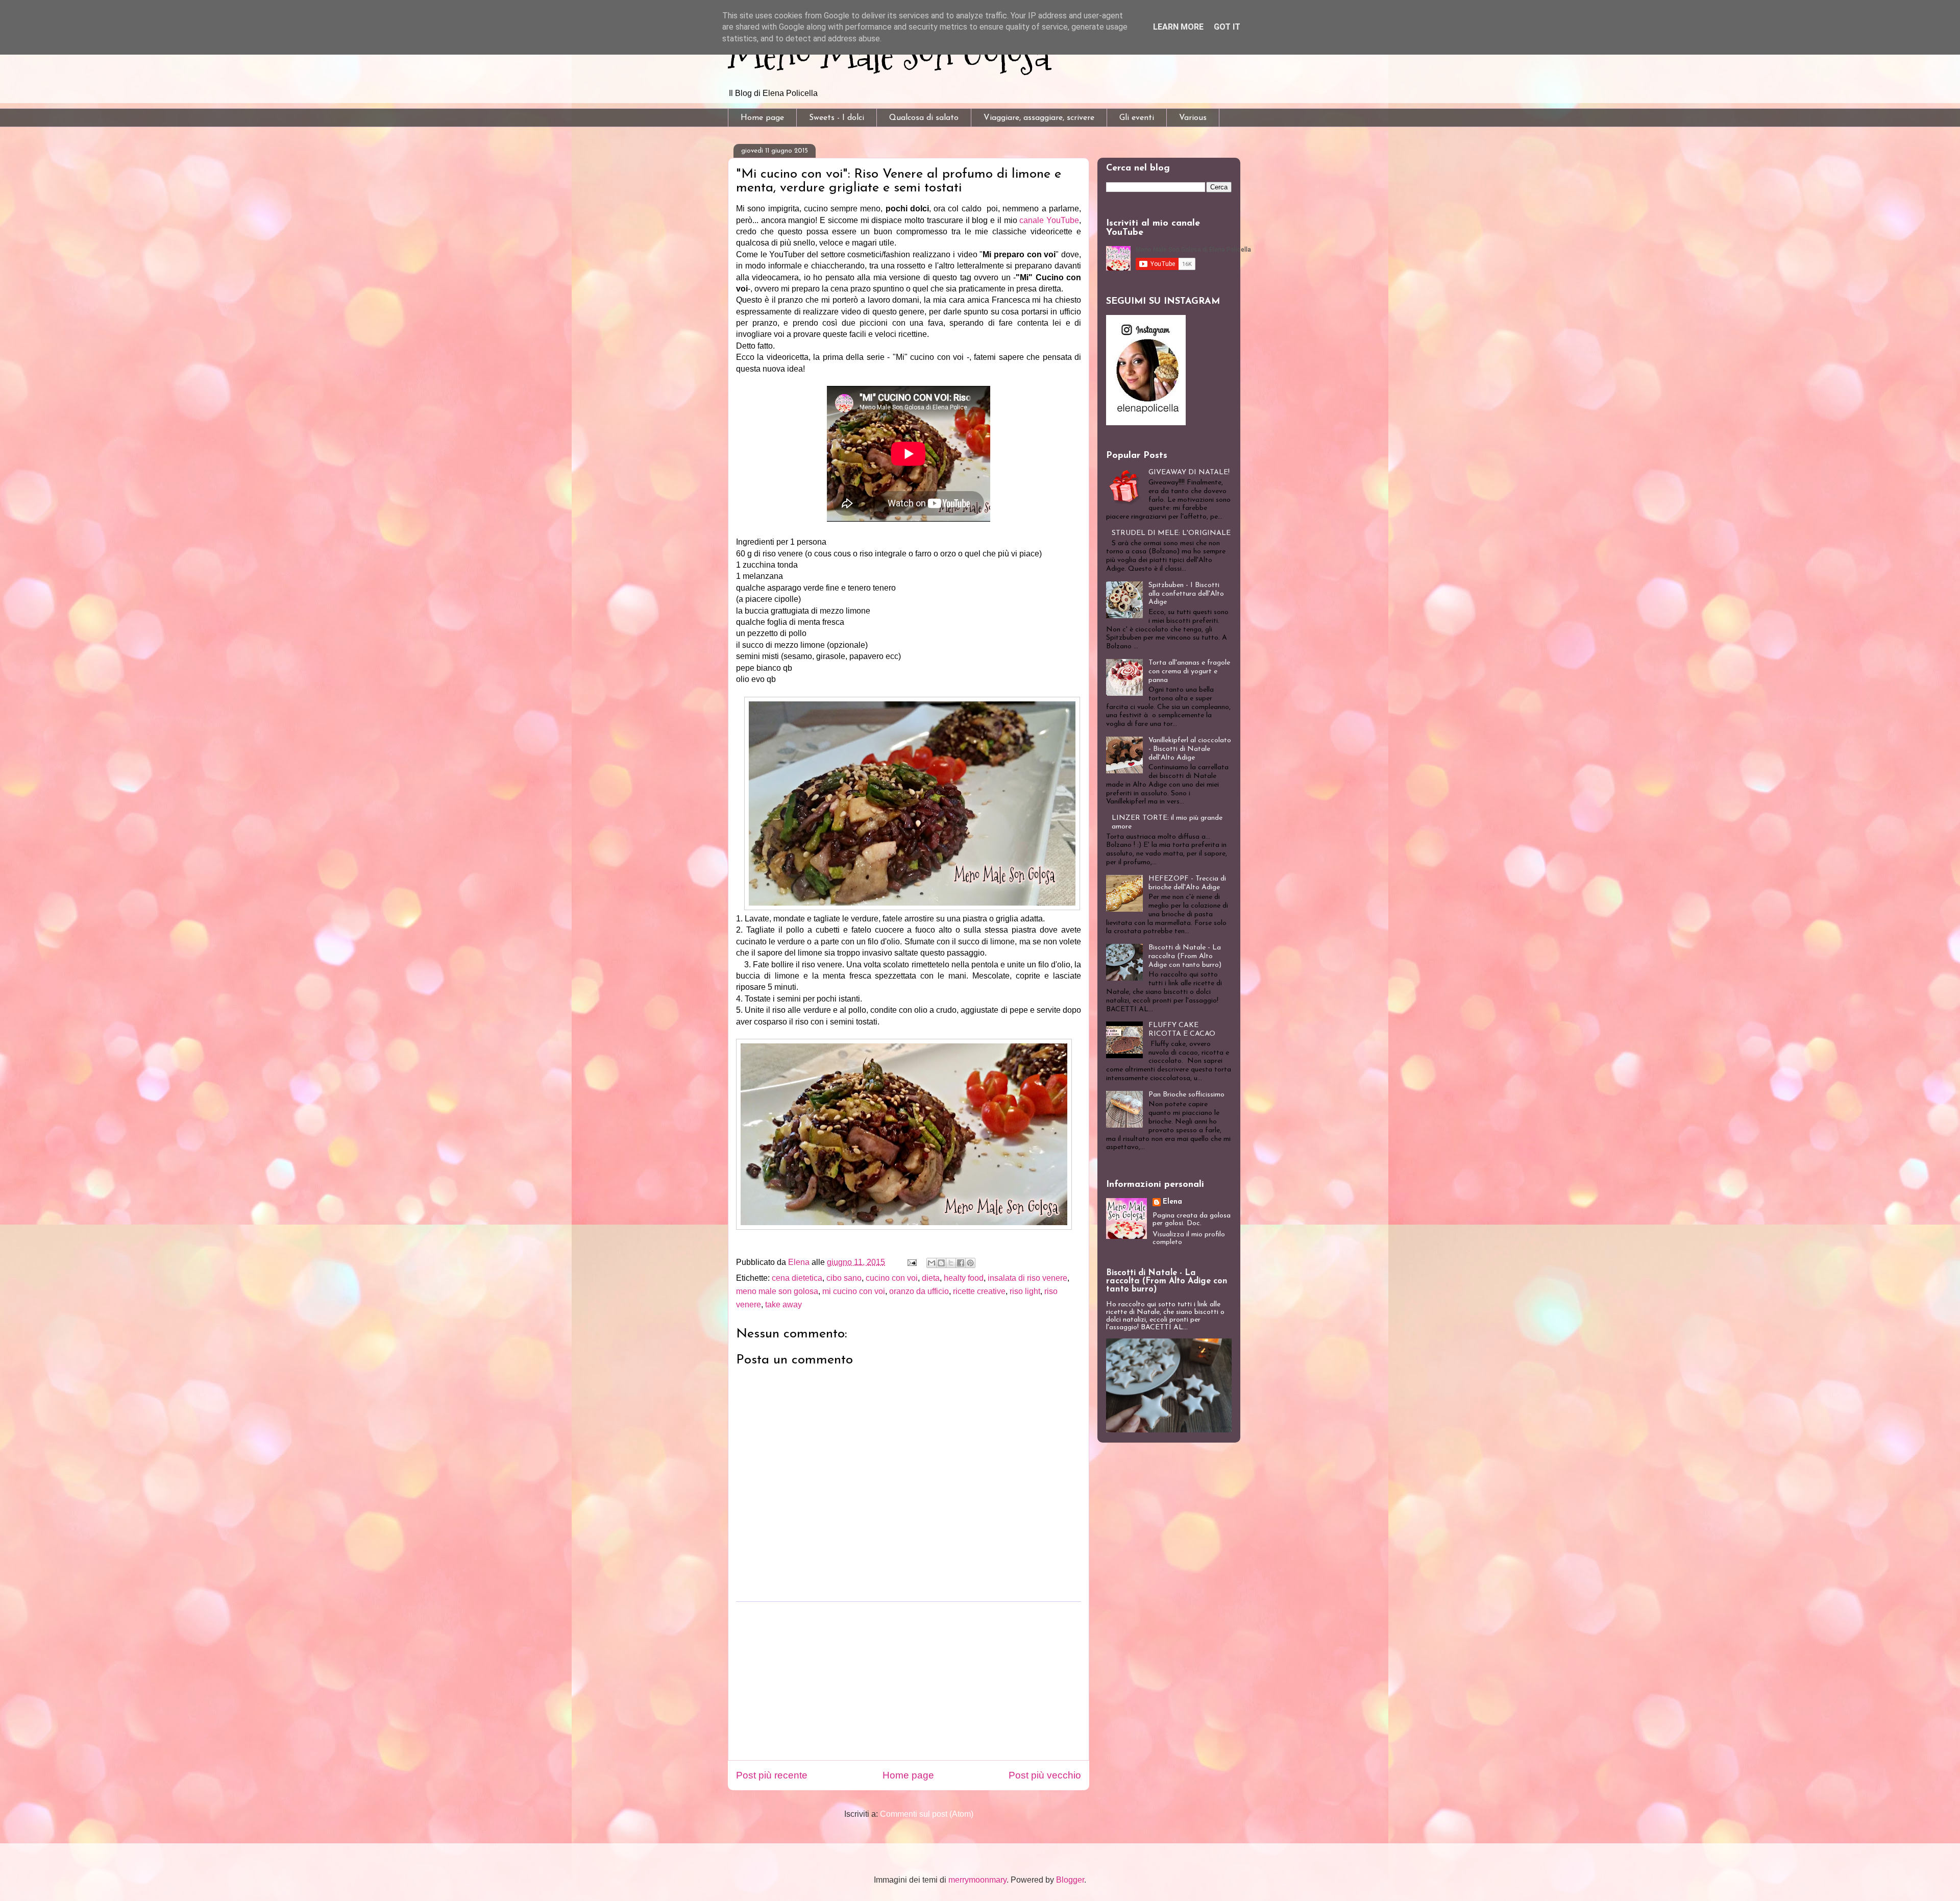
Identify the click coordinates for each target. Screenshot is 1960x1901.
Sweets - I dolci (837, 118)
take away (783, 1305)
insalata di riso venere (1027, 1278)
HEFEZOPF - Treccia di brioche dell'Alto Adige (1187, 883)
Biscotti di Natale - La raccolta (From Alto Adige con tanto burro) (1185, 956)
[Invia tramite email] (932, 1263)
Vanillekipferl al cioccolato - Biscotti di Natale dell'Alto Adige (1190, 749)
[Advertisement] (909, 1681)
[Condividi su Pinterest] (970, 1263)
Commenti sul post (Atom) (927, 1814)
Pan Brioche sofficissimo (1186, 1095)
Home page (762, 118)
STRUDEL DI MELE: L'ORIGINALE (1171, 533)
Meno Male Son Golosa (889, 55)
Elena (1172, 1202)
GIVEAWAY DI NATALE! (1189, 472)
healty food (964, 1278)
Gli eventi (1137, 118)
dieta (931, 1278)
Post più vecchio (1045, 1775)
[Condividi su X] (951, 1263)
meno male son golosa (777, 1291)
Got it (1227, 27)
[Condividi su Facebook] (961, 1263)
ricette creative (979, 1291)
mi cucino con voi (854, 1291)
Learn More (1178, 27)
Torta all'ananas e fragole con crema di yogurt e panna (1189, 672)
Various (1193, 118)
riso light (1025, 1291)
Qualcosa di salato (924, 118)
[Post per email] (911, 1262)
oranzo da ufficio (919, 1291)
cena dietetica (797, 1278)
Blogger (1070, 1880)
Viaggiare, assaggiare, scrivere (1039, 118)
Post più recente (772, 1775)
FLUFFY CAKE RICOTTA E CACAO (1182, 1030)
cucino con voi (892, 1278)
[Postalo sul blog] (941, 1263)
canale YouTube (1049, 220)
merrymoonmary (977, 1880)
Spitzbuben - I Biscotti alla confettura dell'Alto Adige (1186, 594)
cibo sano (844, 1278)
